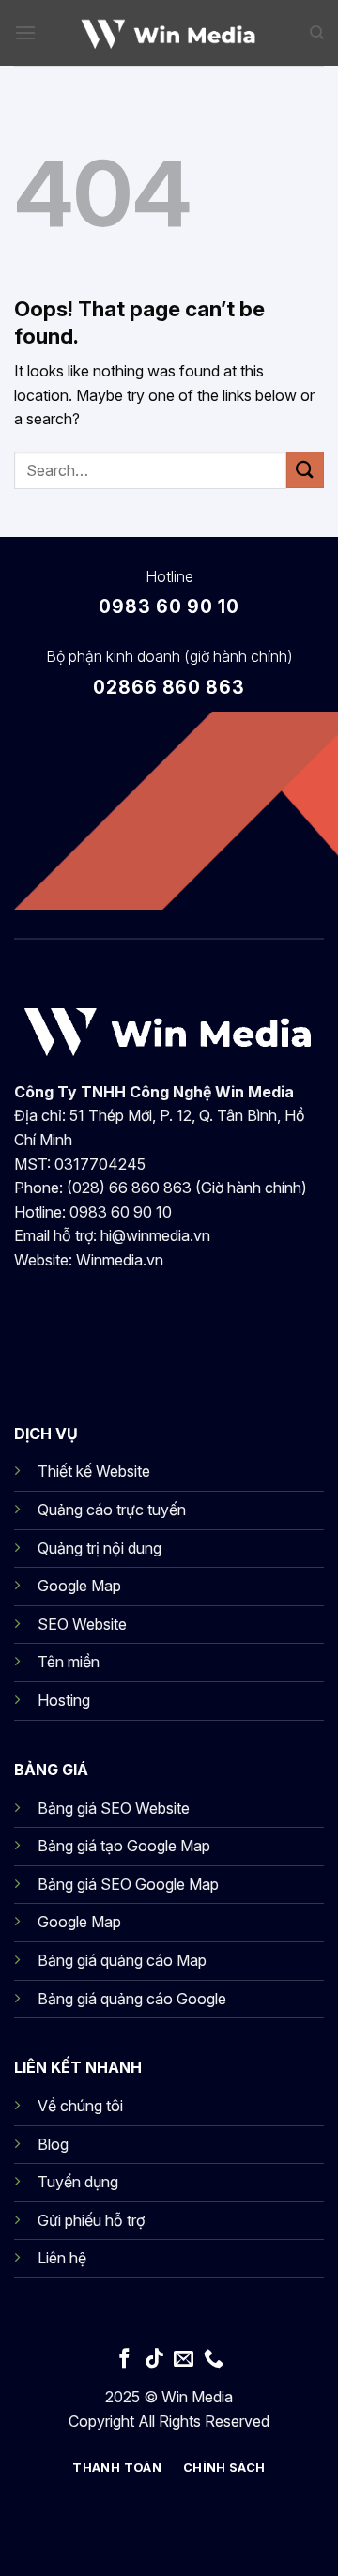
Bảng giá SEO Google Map (128, 1884)
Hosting (64, 1700)
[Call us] (214, 2360)
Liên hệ (62, 2258)
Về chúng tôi (80, 2106)
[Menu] (25, 32)
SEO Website (82, 1624)
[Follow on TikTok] (154, 2360)
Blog (53, 2144)
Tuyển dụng (78, 2182)
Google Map (79, 1586)
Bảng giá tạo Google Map (124, 1846)
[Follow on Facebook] (124, 2360)
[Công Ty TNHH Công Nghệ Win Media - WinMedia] (169, 33)
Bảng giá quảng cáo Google (132, 1999)
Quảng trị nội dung (100, 1548)
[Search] (317, 33)
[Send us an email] (184, 2360)
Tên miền (69, 1662)
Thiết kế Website (94, 1471)
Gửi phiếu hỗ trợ (91, 2220)
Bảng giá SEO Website (114, 1808)
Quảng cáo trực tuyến (112, 1510)
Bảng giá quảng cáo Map (122, 1960)
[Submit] (305, 470)
